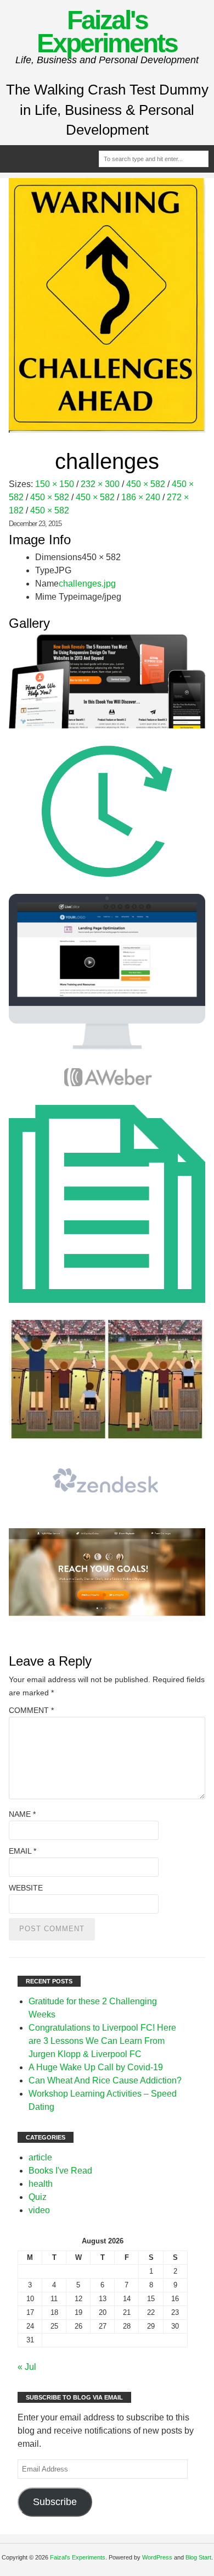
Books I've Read (60, 2171)
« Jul (27, 2367)
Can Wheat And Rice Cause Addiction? (105, 2080)
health (41, 2184)
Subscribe (55, 2502)
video (39, 2210)
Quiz (38, 2197)
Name (22, 1814)
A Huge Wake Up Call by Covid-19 (96, 2067)
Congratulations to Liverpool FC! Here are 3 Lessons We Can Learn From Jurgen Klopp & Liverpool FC (102, 2041)
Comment (31, 1710)
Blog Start (198, 2557)
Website (26, 1888)
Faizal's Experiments (107, 32)
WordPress (157, 2557)
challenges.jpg (87, 584)
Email (22, 1851)
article (40, 2157)
